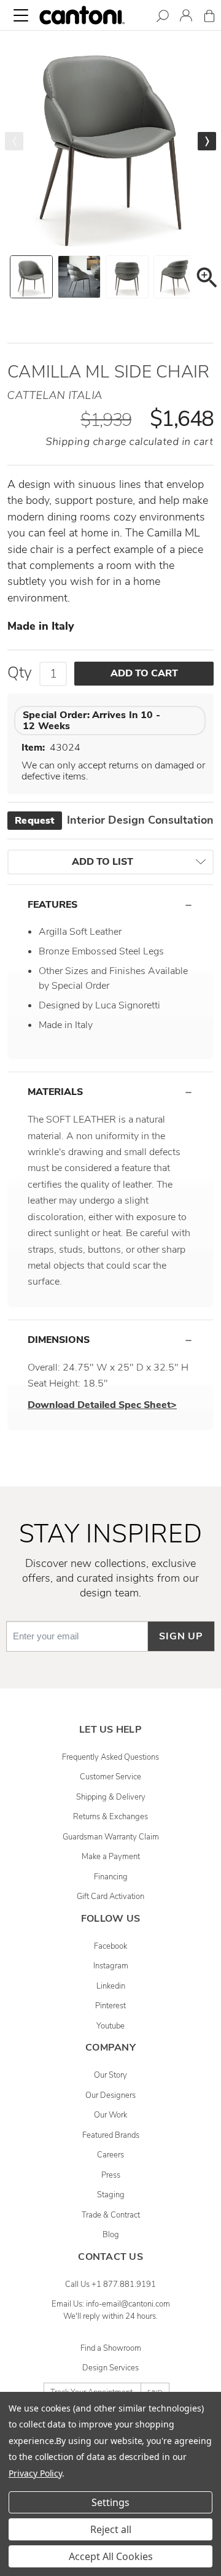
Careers (110, 2155)
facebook (110, 1946)
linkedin (111, 1986)
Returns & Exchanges (110, 1817)
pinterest (110, 2006)
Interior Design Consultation (114, 820)
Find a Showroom (111, 2348)
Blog (111, 2235)
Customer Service (110, 1777)
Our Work (110, 2115)
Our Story (110, 2075)
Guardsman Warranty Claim (111, 1837)
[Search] (163, 18)
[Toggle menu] (21, 15)
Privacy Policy (35, 2473)
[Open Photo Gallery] (206, 280)
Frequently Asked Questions (110, 1757)
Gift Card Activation (110, 1897)
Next (207, 141)
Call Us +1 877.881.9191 (110, 2284)
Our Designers (110, 2095)
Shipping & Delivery (111, 1797)
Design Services (110, 2368)
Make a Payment (111, 1857)
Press (111, 2175)
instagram (111, 1966)
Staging (111, 2195)
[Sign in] (186, 17)
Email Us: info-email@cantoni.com (111, 2304)
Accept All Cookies (111, 2556)
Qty (20, 673)
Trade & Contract (111, 2215)
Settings (110, 2502)
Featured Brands (111, 2135)
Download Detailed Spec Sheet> (102, 1405)
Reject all (111, 2529)
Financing (111, 1877)
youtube (110, 2026)
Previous (14, 141)
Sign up (181, 1636)
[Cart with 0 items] (209, 18)
